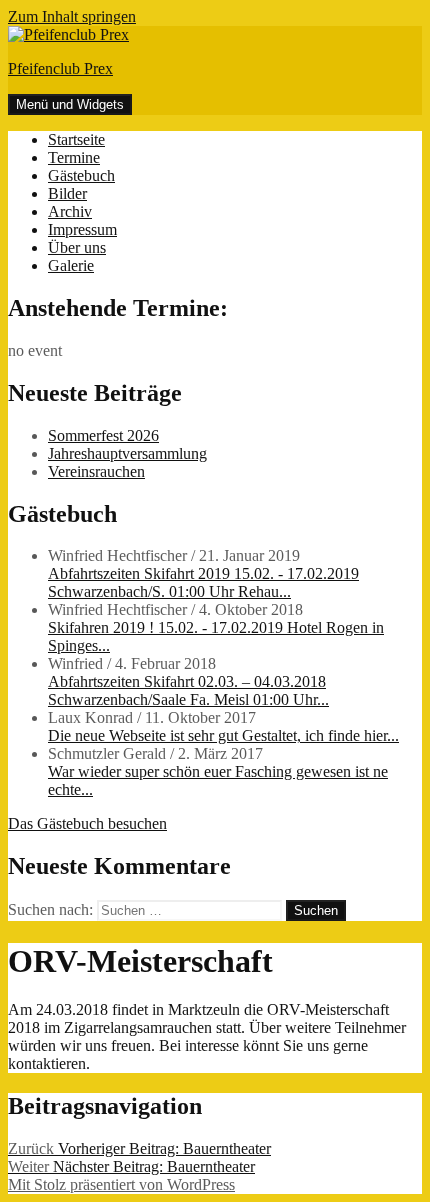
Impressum (82, 229)
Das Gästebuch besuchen (87, 823)
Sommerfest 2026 (103, 435)
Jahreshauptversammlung (127, 453)
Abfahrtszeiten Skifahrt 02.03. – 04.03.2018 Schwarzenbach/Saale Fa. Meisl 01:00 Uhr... (188, 690)
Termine (74, 157)
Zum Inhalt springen (72, 16)
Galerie (71, 265)
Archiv (70, 211)
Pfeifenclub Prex (60, 68)
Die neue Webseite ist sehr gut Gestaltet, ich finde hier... (223, 735)
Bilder (67, 193)
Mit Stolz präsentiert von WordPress (121, 1184)
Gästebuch (81, 175)
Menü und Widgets (70, 104)
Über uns (77, 247)
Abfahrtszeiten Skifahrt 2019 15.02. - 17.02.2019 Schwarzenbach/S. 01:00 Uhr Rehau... (203, 582)
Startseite (76, 139)
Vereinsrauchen (96, 471)
